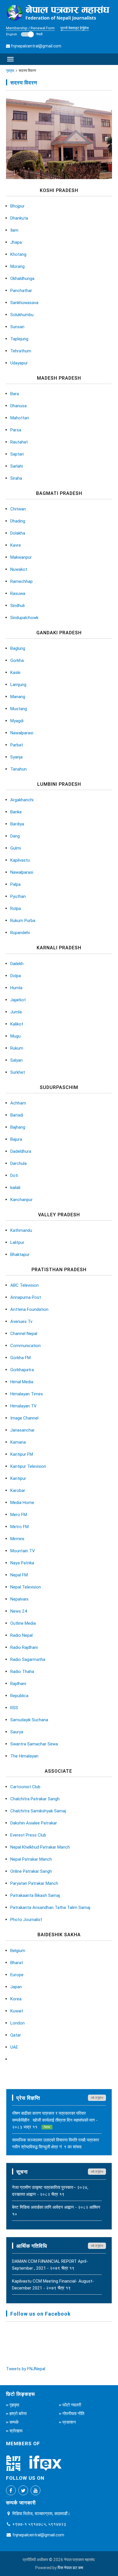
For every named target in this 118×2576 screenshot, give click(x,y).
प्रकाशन (69, 2422)
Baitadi (17, 1115)
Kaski (15, 672)
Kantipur (18, 1478)
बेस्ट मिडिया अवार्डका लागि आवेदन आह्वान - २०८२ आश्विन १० (56, 2211)
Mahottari (20, 418)
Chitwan (18, 509)
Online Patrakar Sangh (31, 1871)
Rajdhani (18, 1683)
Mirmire (17, 1539)
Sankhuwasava (24, 302)
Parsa (16, 430)
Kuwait (17, 2011)
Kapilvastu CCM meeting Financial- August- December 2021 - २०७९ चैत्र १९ (53, 2284)
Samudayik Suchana (29, 1720)
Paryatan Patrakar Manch (34, 1883)
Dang (15, 836)
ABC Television (24, 1285)
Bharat (17, 1963)
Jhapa (16, 242)
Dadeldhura (21, 1151)
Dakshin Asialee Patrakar (34, 1823)
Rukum (17, 1048)
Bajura (16, 1139)
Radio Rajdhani (24, 1647)
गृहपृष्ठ (10, 71)
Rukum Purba (23, 920)
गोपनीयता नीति (73, 2413)
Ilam (14, 230)
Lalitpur (17, 1242)
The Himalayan (24, 1756)
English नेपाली (24, 34)
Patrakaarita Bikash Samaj (35, 1895)
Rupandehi (20, 932)
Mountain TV (23, 1551)
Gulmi (16, 848)
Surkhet (18, 1072)
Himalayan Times (27, 1394)
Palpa (15, 884)
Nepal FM (19, 1575)
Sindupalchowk (24, 617)
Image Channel (24, 1418)
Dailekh (17, 964)
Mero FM (19, 1514)
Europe (17, 1975)
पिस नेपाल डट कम (70, 2568)
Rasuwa (18, 593)
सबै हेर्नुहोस (97, 2098)
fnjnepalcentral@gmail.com (36, 46)
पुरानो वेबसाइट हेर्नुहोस (75, 28)
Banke (16, 812)
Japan (16, 1987)
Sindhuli (17, 605)
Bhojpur (17, 206)
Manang (18, 697)
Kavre (16, 545)
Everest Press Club (28, 1835)
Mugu (15, 1036)
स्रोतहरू (16, 2431)
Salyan (16, 1060)
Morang (17, 266)
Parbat (17, 745)
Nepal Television (26, 1587)
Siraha (16, 478)
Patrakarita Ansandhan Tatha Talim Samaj (50, 1907)
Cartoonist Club (25, 1787)
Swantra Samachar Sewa (34, 1744)
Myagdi (17, 721)
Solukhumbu (22, 315)
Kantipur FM (22, 1454)
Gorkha (17, 660)
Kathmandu (21, 1230)
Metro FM (19, 1527)
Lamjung (18, 684)
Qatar (16, 2035)
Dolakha (18, 533)
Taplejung (19, 339)
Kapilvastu (20, 860)
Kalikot (17, 1024)
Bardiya (17, 824)
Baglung (18, 648)
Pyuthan (18, 896)
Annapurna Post (26, 1297)
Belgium (18, 1950)
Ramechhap (21, 581)
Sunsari (17, 327)
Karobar (18, 1490)
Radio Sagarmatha (28, 1659)
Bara (15, 394)
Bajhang (18, 1127)
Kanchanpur (21, 1199)
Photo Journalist (26, 1919)
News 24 (19, 1611)
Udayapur (19, 363)
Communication (25, 1345)
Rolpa (16, 908)
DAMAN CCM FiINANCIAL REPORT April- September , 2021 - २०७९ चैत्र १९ (50, 2265)
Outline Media (23, 1623)
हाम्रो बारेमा (18, 2413)
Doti (14, 1175)
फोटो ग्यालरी (72, 2405)
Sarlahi (17, 466)
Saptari (17, 454)
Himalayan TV (23, 1406)
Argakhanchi (22, 800)
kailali (15, 1187)
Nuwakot (19, 569)
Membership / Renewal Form (30, 28)
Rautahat (19, 442)
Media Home (22, 1502)
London (17, 2023)
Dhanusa (18, 406)
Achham (18, 1103)
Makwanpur (21, 557)
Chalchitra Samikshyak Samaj (38, 1811)
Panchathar (21, 290)
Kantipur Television (28, 1466)
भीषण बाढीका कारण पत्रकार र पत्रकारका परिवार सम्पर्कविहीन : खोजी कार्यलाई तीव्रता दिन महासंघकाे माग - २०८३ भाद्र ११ (55, 2120)
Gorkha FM (20, 1358)
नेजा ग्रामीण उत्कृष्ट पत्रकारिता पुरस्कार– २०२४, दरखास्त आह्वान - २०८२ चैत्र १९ (50, 2191)
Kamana (18, 1442)
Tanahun (18, 769)
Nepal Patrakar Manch (31, 1859)
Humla (16, 988)
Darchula (18, 1163)
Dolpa (16, 976)
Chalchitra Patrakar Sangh (35, 1799)
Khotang (18, 254)
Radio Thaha (22, 1671)
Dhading (18, 521)
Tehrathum (21, 351)
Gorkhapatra (22, 1370)
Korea (16, 1999)
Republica (19, 1696)
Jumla (16, 1012)
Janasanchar (22, 1430)
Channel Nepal (24, 1333)
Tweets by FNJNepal (26, 2369)
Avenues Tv (21, 1321)
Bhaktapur (20, 1254)
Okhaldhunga (22, 278)
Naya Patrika (22, 1563)
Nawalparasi (22, 733)
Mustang (19, 709)
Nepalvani (19, 1599)
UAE (14, 2047)
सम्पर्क (14, 2422)
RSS (14, 1708)
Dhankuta (19, 218)
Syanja (16, 757)
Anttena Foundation (29, 1309)
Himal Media (22, 1382)
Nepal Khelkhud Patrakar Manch (40, 1847)
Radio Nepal (21, 1635)
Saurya (17, 1732)
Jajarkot (18, 1000)
